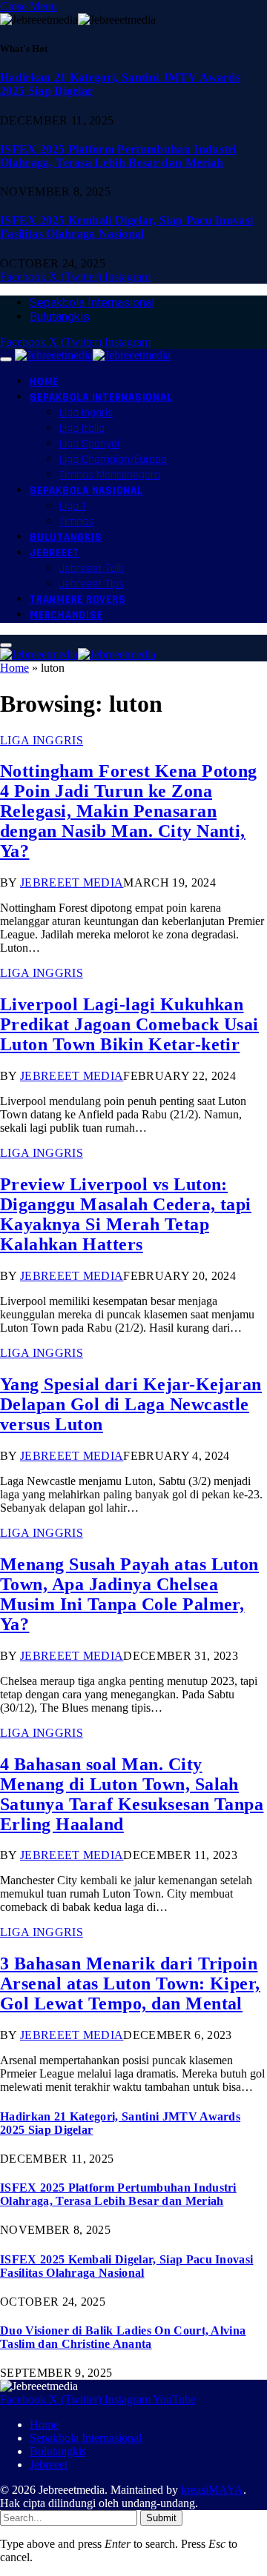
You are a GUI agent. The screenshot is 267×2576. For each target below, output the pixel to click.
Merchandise (66, 615)
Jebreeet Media (72, 882)
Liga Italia (82, 428)
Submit (161, 2518)
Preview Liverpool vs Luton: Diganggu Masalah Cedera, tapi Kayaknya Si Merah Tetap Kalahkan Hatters (126, 1214)
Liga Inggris (86, 413)
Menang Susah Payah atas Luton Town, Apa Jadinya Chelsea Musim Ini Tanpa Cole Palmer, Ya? (129, 1594)
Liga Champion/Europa (113, 460)
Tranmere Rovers (78, 600)
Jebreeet (55, 553)
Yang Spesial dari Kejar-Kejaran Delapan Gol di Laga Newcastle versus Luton (131, 1404)
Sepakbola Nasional (86, 491)
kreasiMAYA (212, 2490)
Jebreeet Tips (92, 584)
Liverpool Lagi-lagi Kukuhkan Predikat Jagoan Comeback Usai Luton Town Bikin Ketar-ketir (129, 1024)
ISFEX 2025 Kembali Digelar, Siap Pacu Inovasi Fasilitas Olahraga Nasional (126, 227)
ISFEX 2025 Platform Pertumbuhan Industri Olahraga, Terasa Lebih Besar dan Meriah (118, 156)
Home (44, 382)
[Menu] (6, 359)
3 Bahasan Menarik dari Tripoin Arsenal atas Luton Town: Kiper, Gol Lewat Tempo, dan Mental (130, 1983)
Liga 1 (72, 506)
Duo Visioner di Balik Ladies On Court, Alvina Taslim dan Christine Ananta (123, 2337)
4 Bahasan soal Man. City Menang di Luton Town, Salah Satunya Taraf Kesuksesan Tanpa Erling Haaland (132, 1794)
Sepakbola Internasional (92, 303)
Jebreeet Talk (92, 568)
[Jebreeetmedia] (93, 355)
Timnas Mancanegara (110, 475)
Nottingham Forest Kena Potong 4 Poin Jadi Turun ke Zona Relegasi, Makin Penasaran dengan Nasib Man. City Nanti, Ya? (129, 811)
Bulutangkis (60, 317)
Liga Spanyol (89, 444)
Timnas (76, 522)
